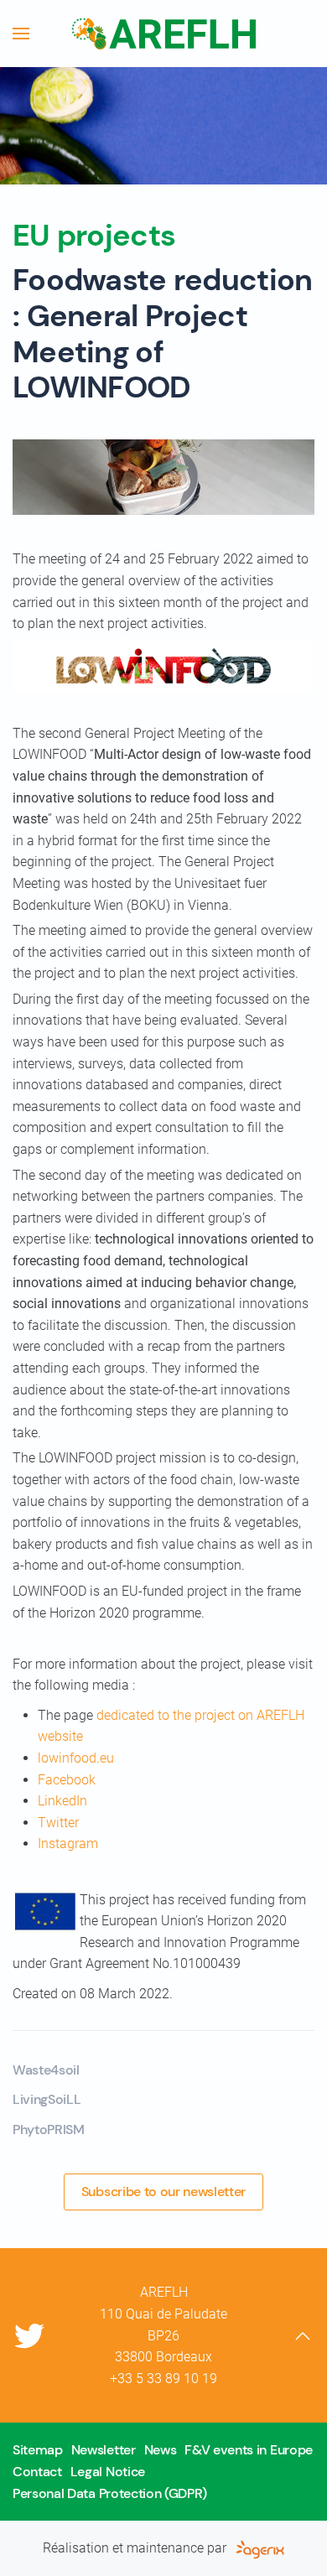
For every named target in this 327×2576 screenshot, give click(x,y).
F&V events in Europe (249, 2450)
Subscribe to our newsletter (163, 2192)
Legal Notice (108, 2472)
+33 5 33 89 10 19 (163, 2379)
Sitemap (38, 2450)
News (161, 2450)
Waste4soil (46, 2070)
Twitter (58, 1823)
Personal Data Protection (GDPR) (110, 2493)
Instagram (68, 1844)
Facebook (67, 1780)
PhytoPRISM (49, 2129)
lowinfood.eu (76, 1758)
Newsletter (104, 2450)
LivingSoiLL (47, 2099)
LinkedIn (62, 1801)
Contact (37, 2472)
